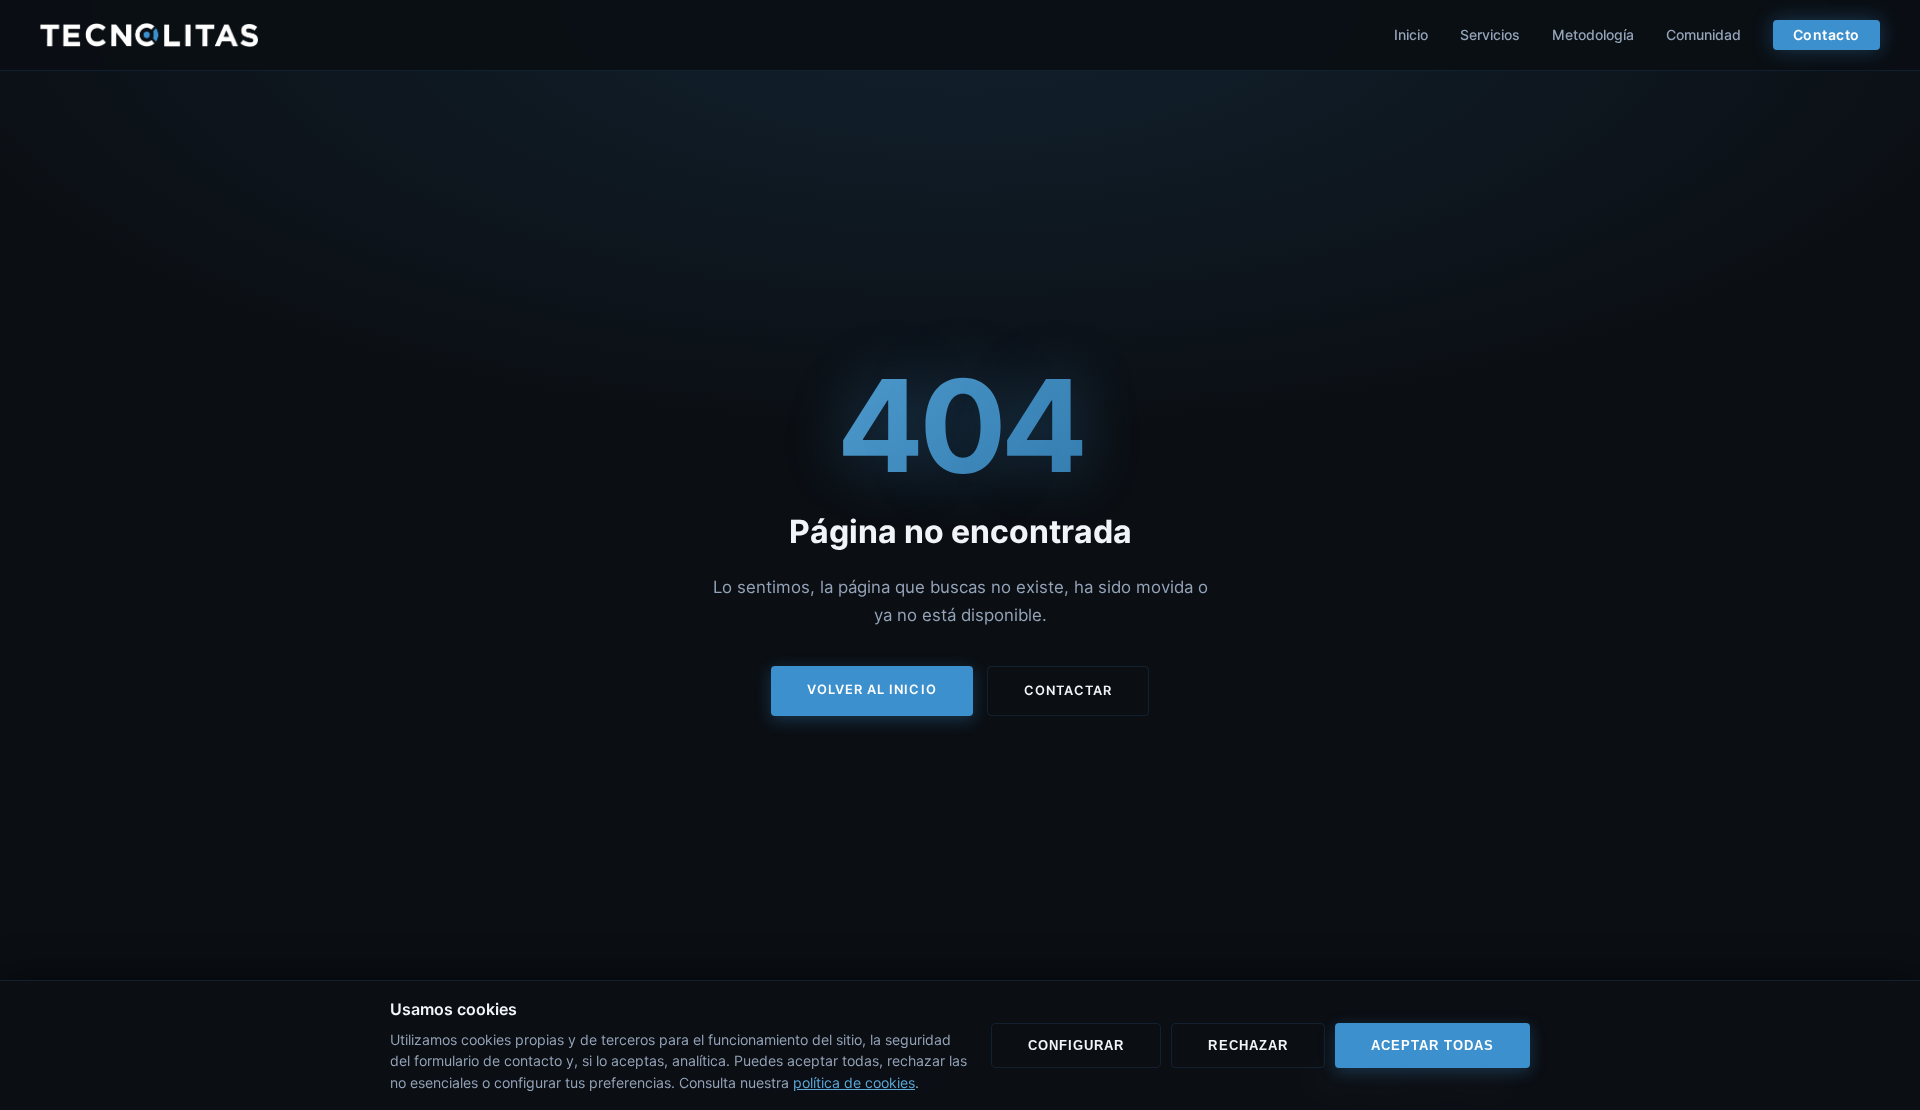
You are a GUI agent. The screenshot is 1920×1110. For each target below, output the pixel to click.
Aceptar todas (1432, 1045)
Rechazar (1247, 1045)
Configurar (1076, 1045)
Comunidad (1703, 35)
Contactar (1068, 690)
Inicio (1411, 35)
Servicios (1490, 35)
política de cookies (854, 1082)
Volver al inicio (871, 689)
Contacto (1826, 34)
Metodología (1593, 35)
